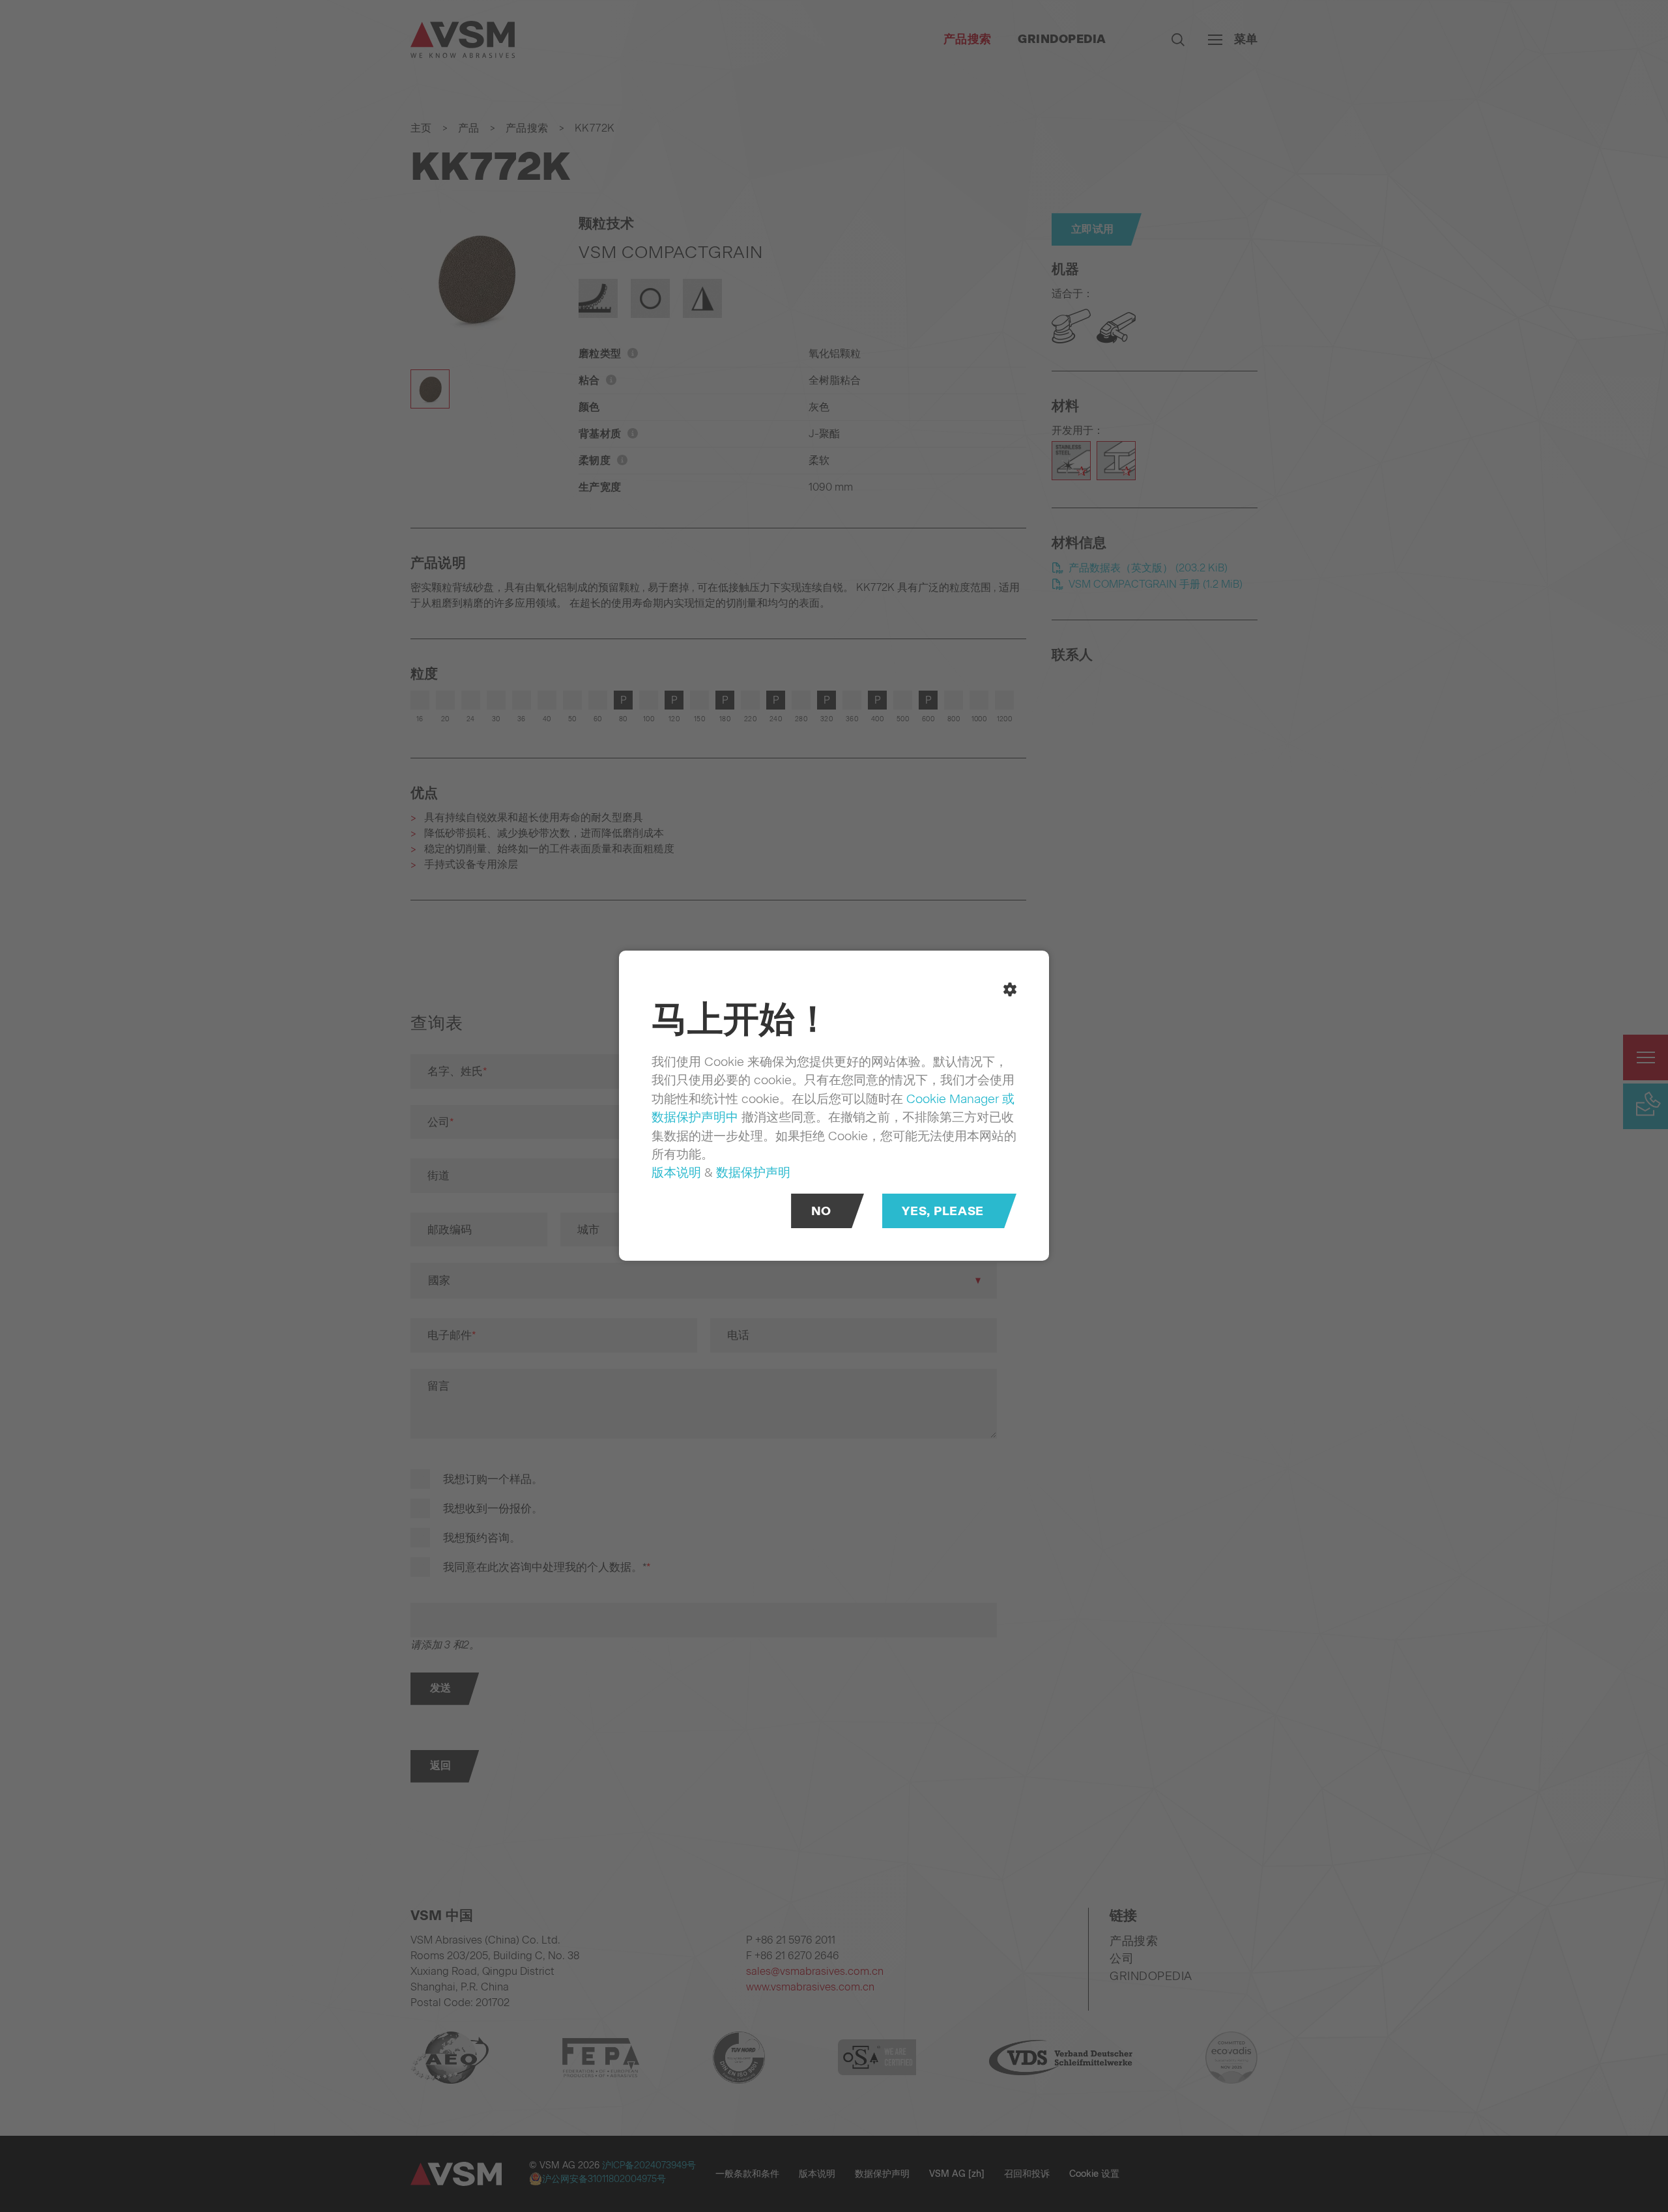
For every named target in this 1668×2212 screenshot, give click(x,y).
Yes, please (942, 1212)
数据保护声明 (753, 1172)
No (821, 1212)
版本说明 (676, 1172)
